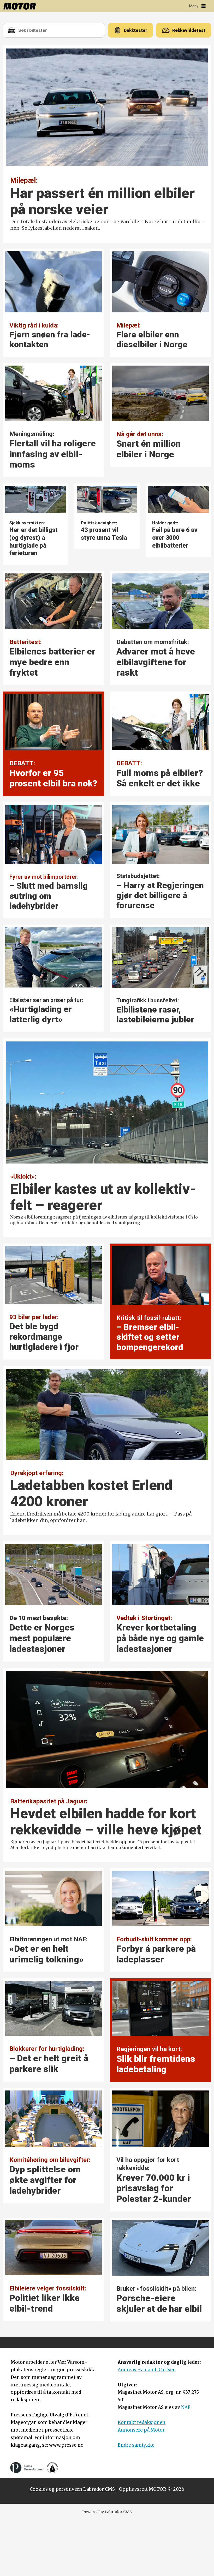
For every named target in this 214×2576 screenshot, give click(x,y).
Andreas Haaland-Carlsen (147, 2370)
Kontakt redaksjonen (142, 2422)
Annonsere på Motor (141, 2430)
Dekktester (135, 30)
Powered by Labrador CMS (107, 2512)
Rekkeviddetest (189, 30)
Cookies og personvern (56, 2489)
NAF (186, 2407)
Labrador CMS (99, 2489)
